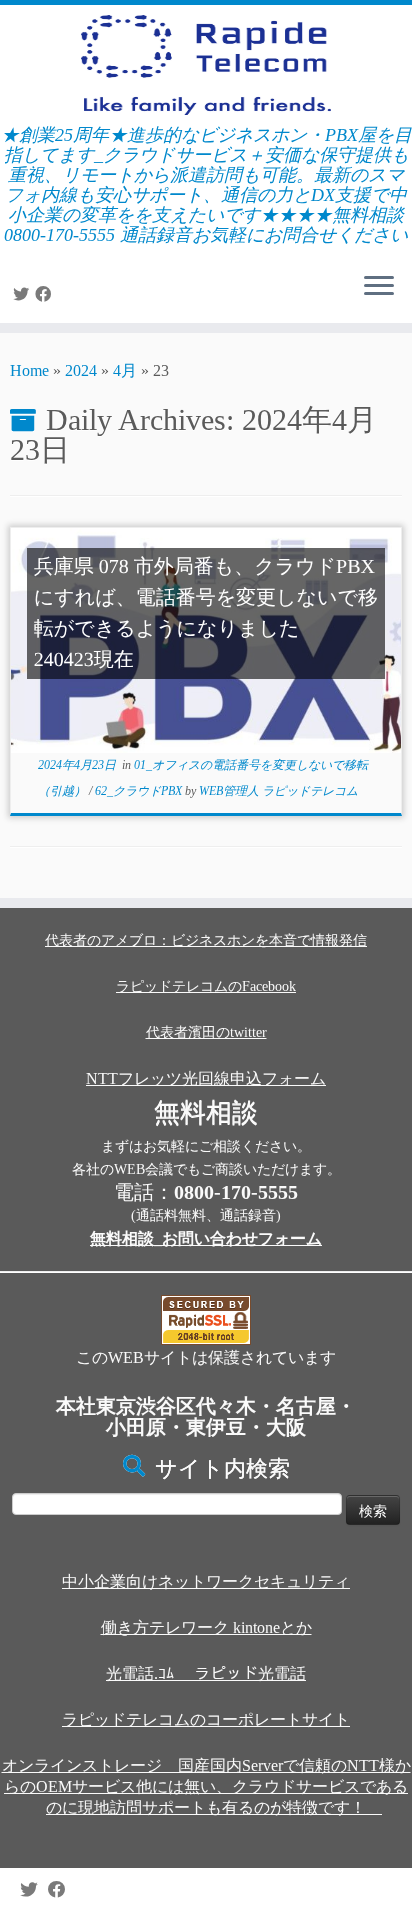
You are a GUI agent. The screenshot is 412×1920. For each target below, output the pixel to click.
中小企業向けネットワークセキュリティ (206, 1581)
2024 (81, 370)
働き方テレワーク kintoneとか (206, 1627)
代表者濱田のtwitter (206, 1032)
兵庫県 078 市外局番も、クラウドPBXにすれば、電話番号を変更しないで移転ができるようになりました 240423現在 (206, 613)
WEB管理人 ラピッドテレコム (278, 791)
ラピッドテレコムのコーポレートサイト (206, 1719)
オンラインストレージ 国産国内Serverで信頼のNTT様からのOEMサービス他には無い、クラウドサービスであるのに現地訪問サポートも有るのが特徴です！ (206, 1786)
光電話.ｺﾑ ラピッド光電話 (206, 1673)
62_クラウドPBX (140, 791)
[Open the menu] (379, 287)
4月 (125, 370)
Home (29, 370)
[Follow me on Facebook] (46, 294)
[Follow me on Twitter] (24, 294)
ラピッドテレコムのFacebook (206, 986)
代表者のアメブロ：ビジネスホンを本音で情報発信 (206, 940)
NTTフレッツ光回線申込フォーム (206, 1078)
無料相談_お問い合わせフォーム (206, 1238)
